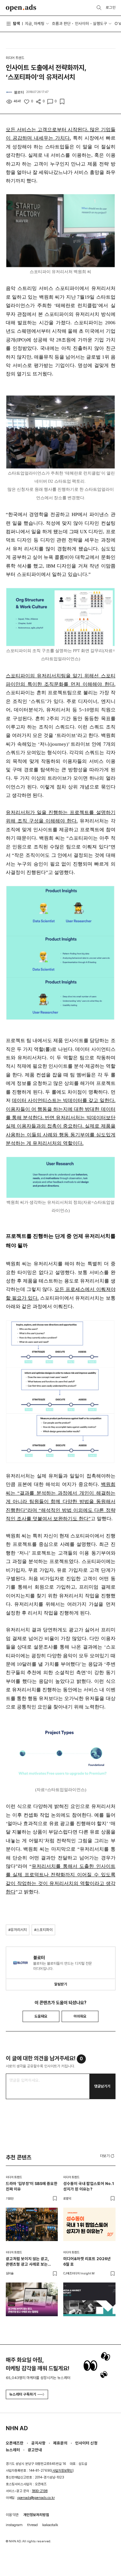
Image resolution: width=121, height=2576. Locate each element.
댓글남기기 (102, 2086)
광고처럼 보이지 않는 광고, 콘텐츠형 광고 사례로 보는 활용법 (27, 2262)
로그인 (111, 7)
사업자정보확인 (62, 2471)
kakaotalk (50, 2525)
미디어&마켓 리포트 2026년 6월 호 (87, 2261)
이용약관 (12, 2515)
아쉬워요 (80, 2016)
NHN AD (17, 2428)
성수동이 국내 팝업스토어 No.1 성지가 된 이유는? (89, 2186)
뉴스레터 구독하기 (23, 2394)
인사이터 (82, 23)
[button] (108, 2156)
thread (32, 2525)
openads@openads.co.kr (36, 2498)
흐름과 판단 (61, 23)
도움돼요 (41, 2016)
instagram (14, 2525)
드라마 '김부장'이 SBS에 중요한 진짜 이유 (32, 2186)
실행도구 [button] (100, 23)
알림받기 (61, 1984)
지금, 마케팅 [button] (35, 23)
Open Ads (21, 8)
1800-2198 (40, 2491)
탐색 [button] (16, 23)
